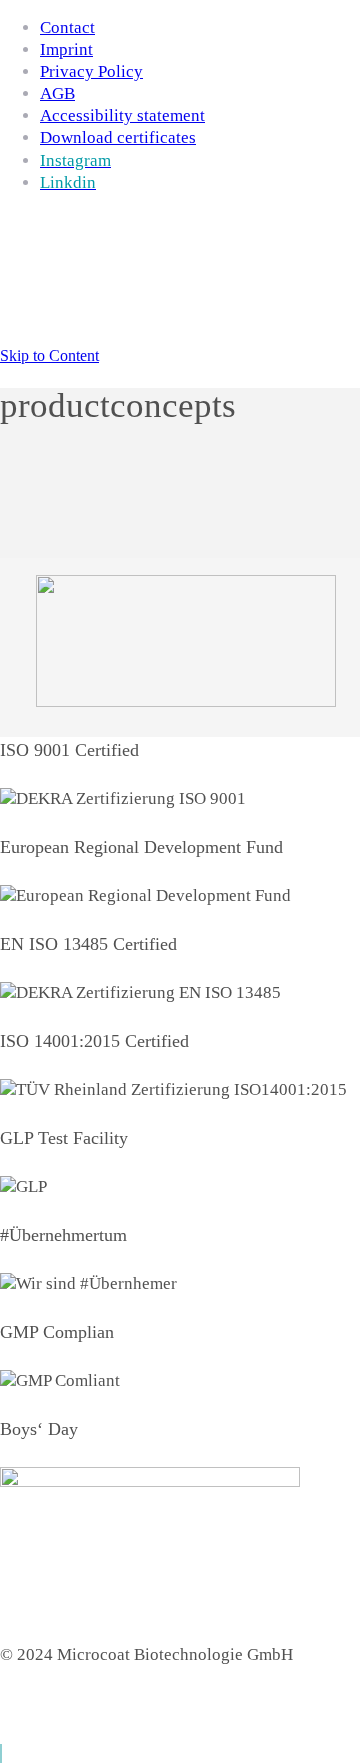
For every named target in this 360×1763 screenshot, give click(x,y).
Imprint (66, 49)
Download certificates (118, 137)
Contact (67, 27)
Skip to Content (49, 355)
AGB (57, 93)
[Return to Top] (1, 1753)
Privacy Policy (91, 71)
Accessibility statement (122, 115)
